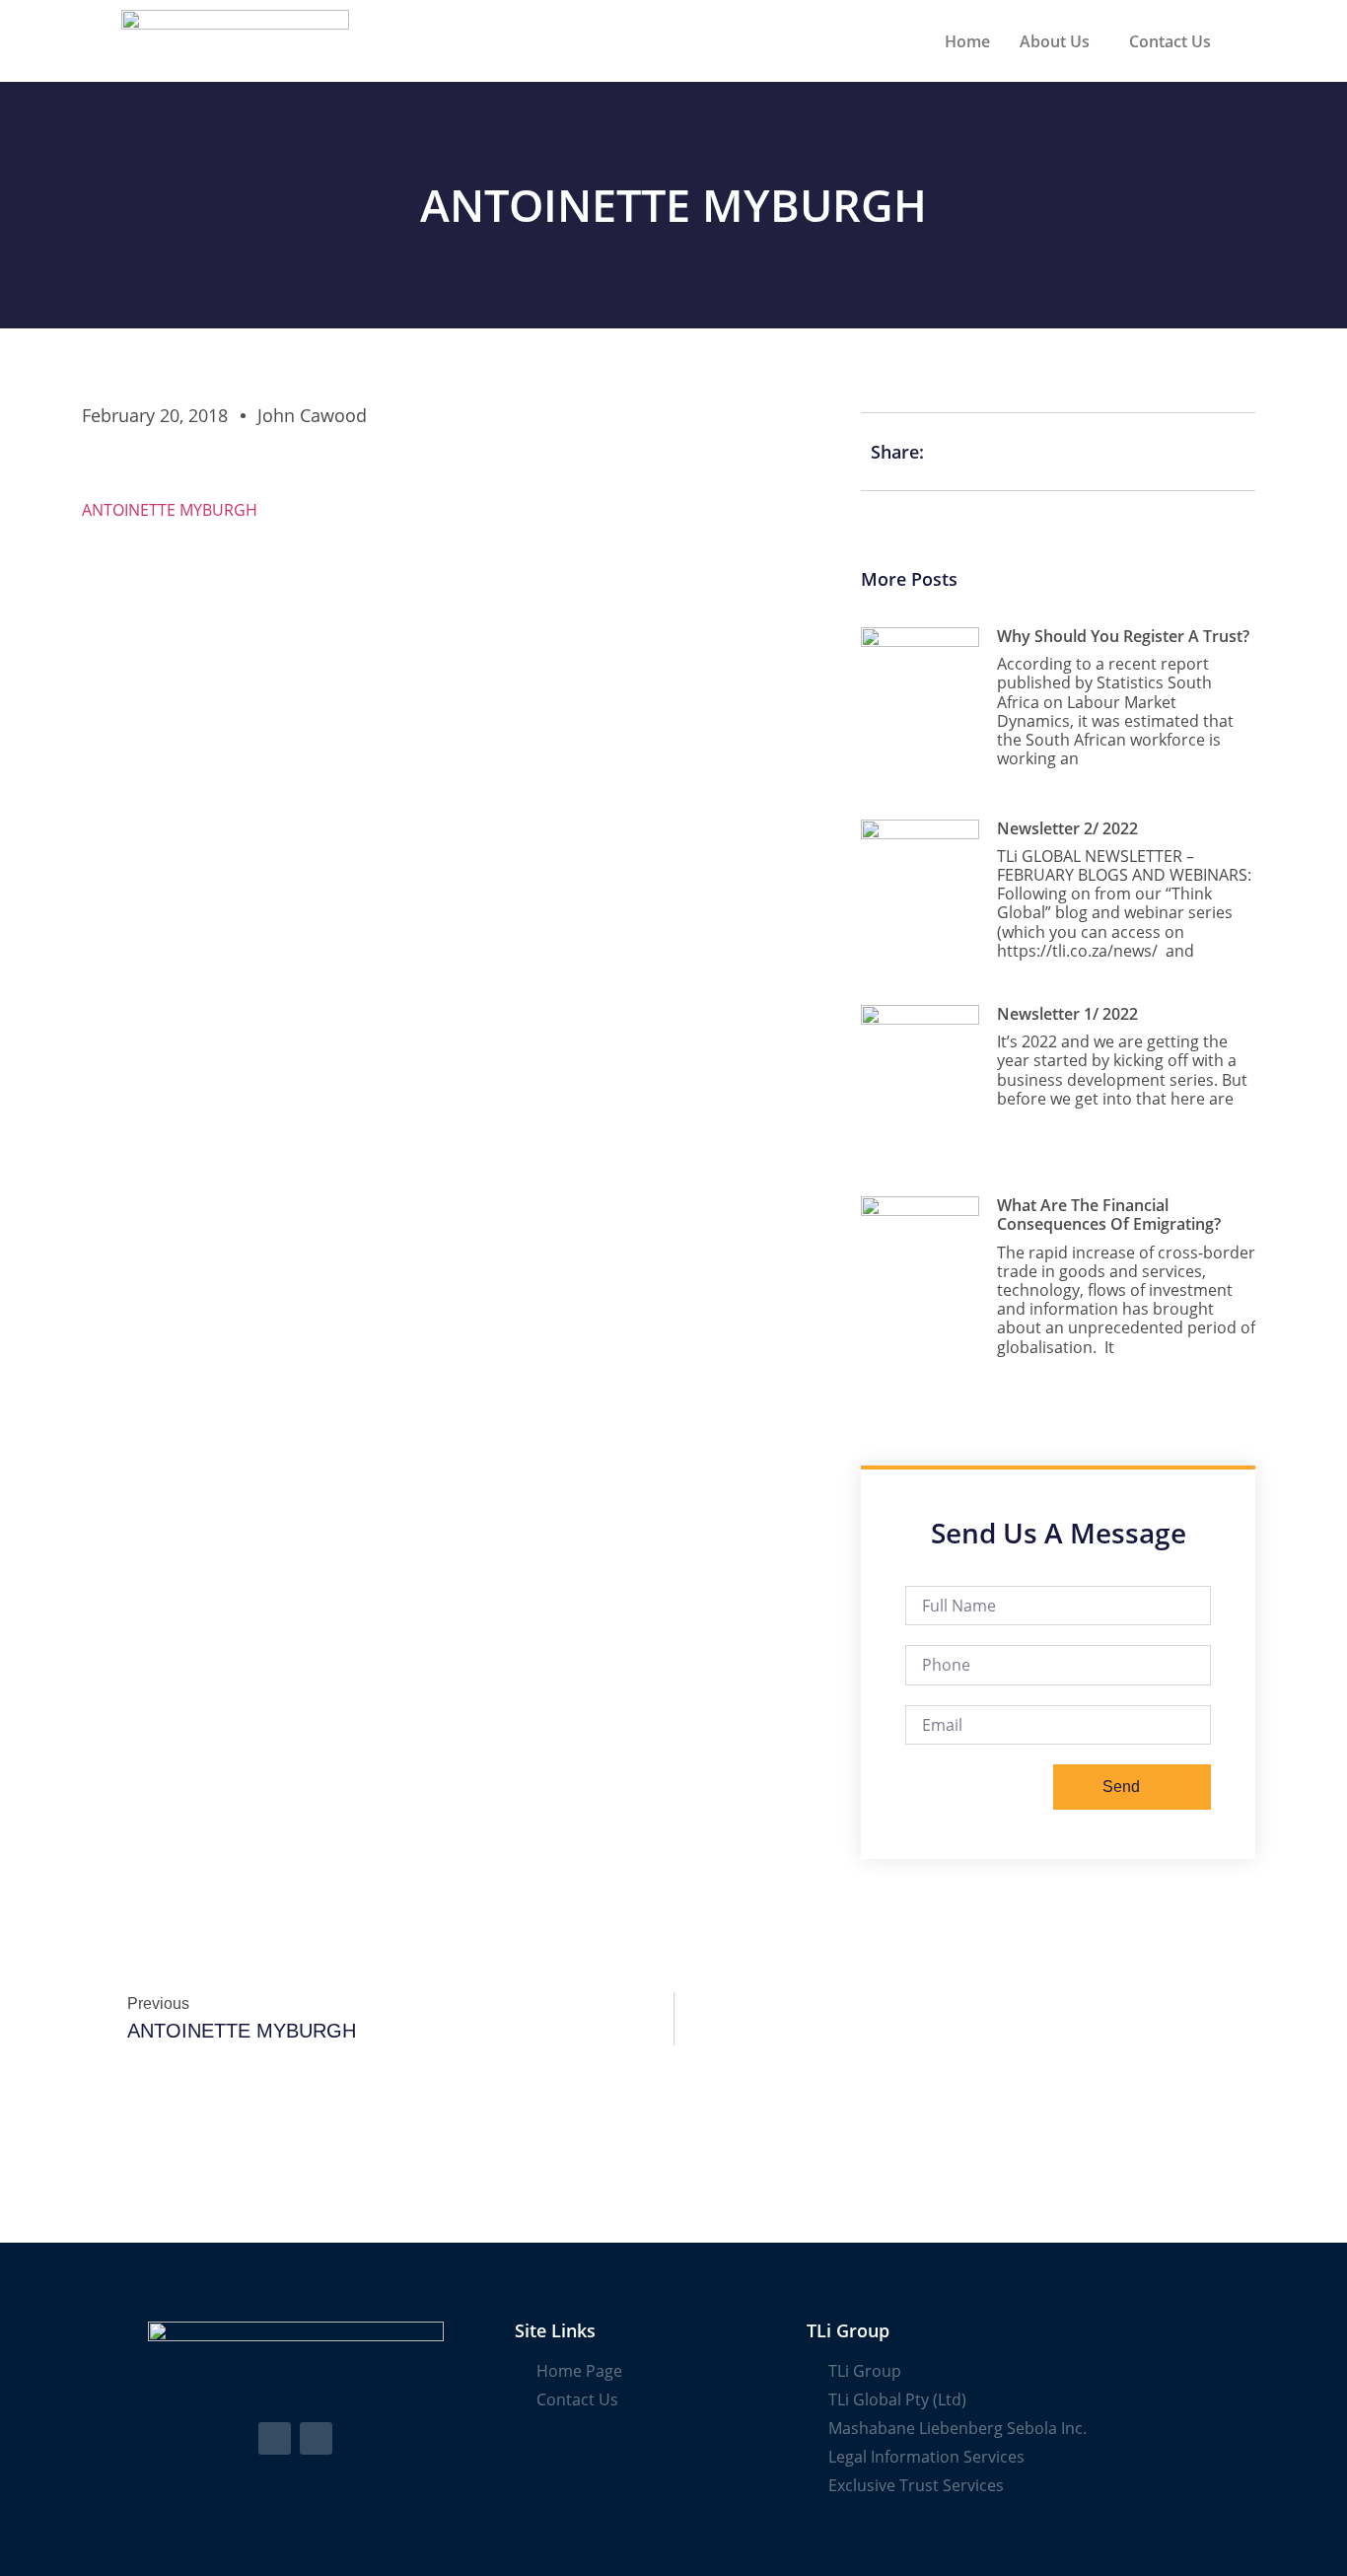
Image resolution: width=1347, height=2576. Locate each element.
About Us (1055, 41)
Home (967, 41)
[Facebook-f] (275, 2438)
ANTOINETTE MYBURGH (170, 510)
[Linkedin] (316, 2438)
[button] (1060, 41)
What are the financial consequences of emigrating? (1109, 1215)
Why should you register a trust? (1123, 636)
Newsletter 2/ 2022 (1067, 828)
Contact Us (1170, 41)
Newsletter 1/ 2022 (1067, 1014)
